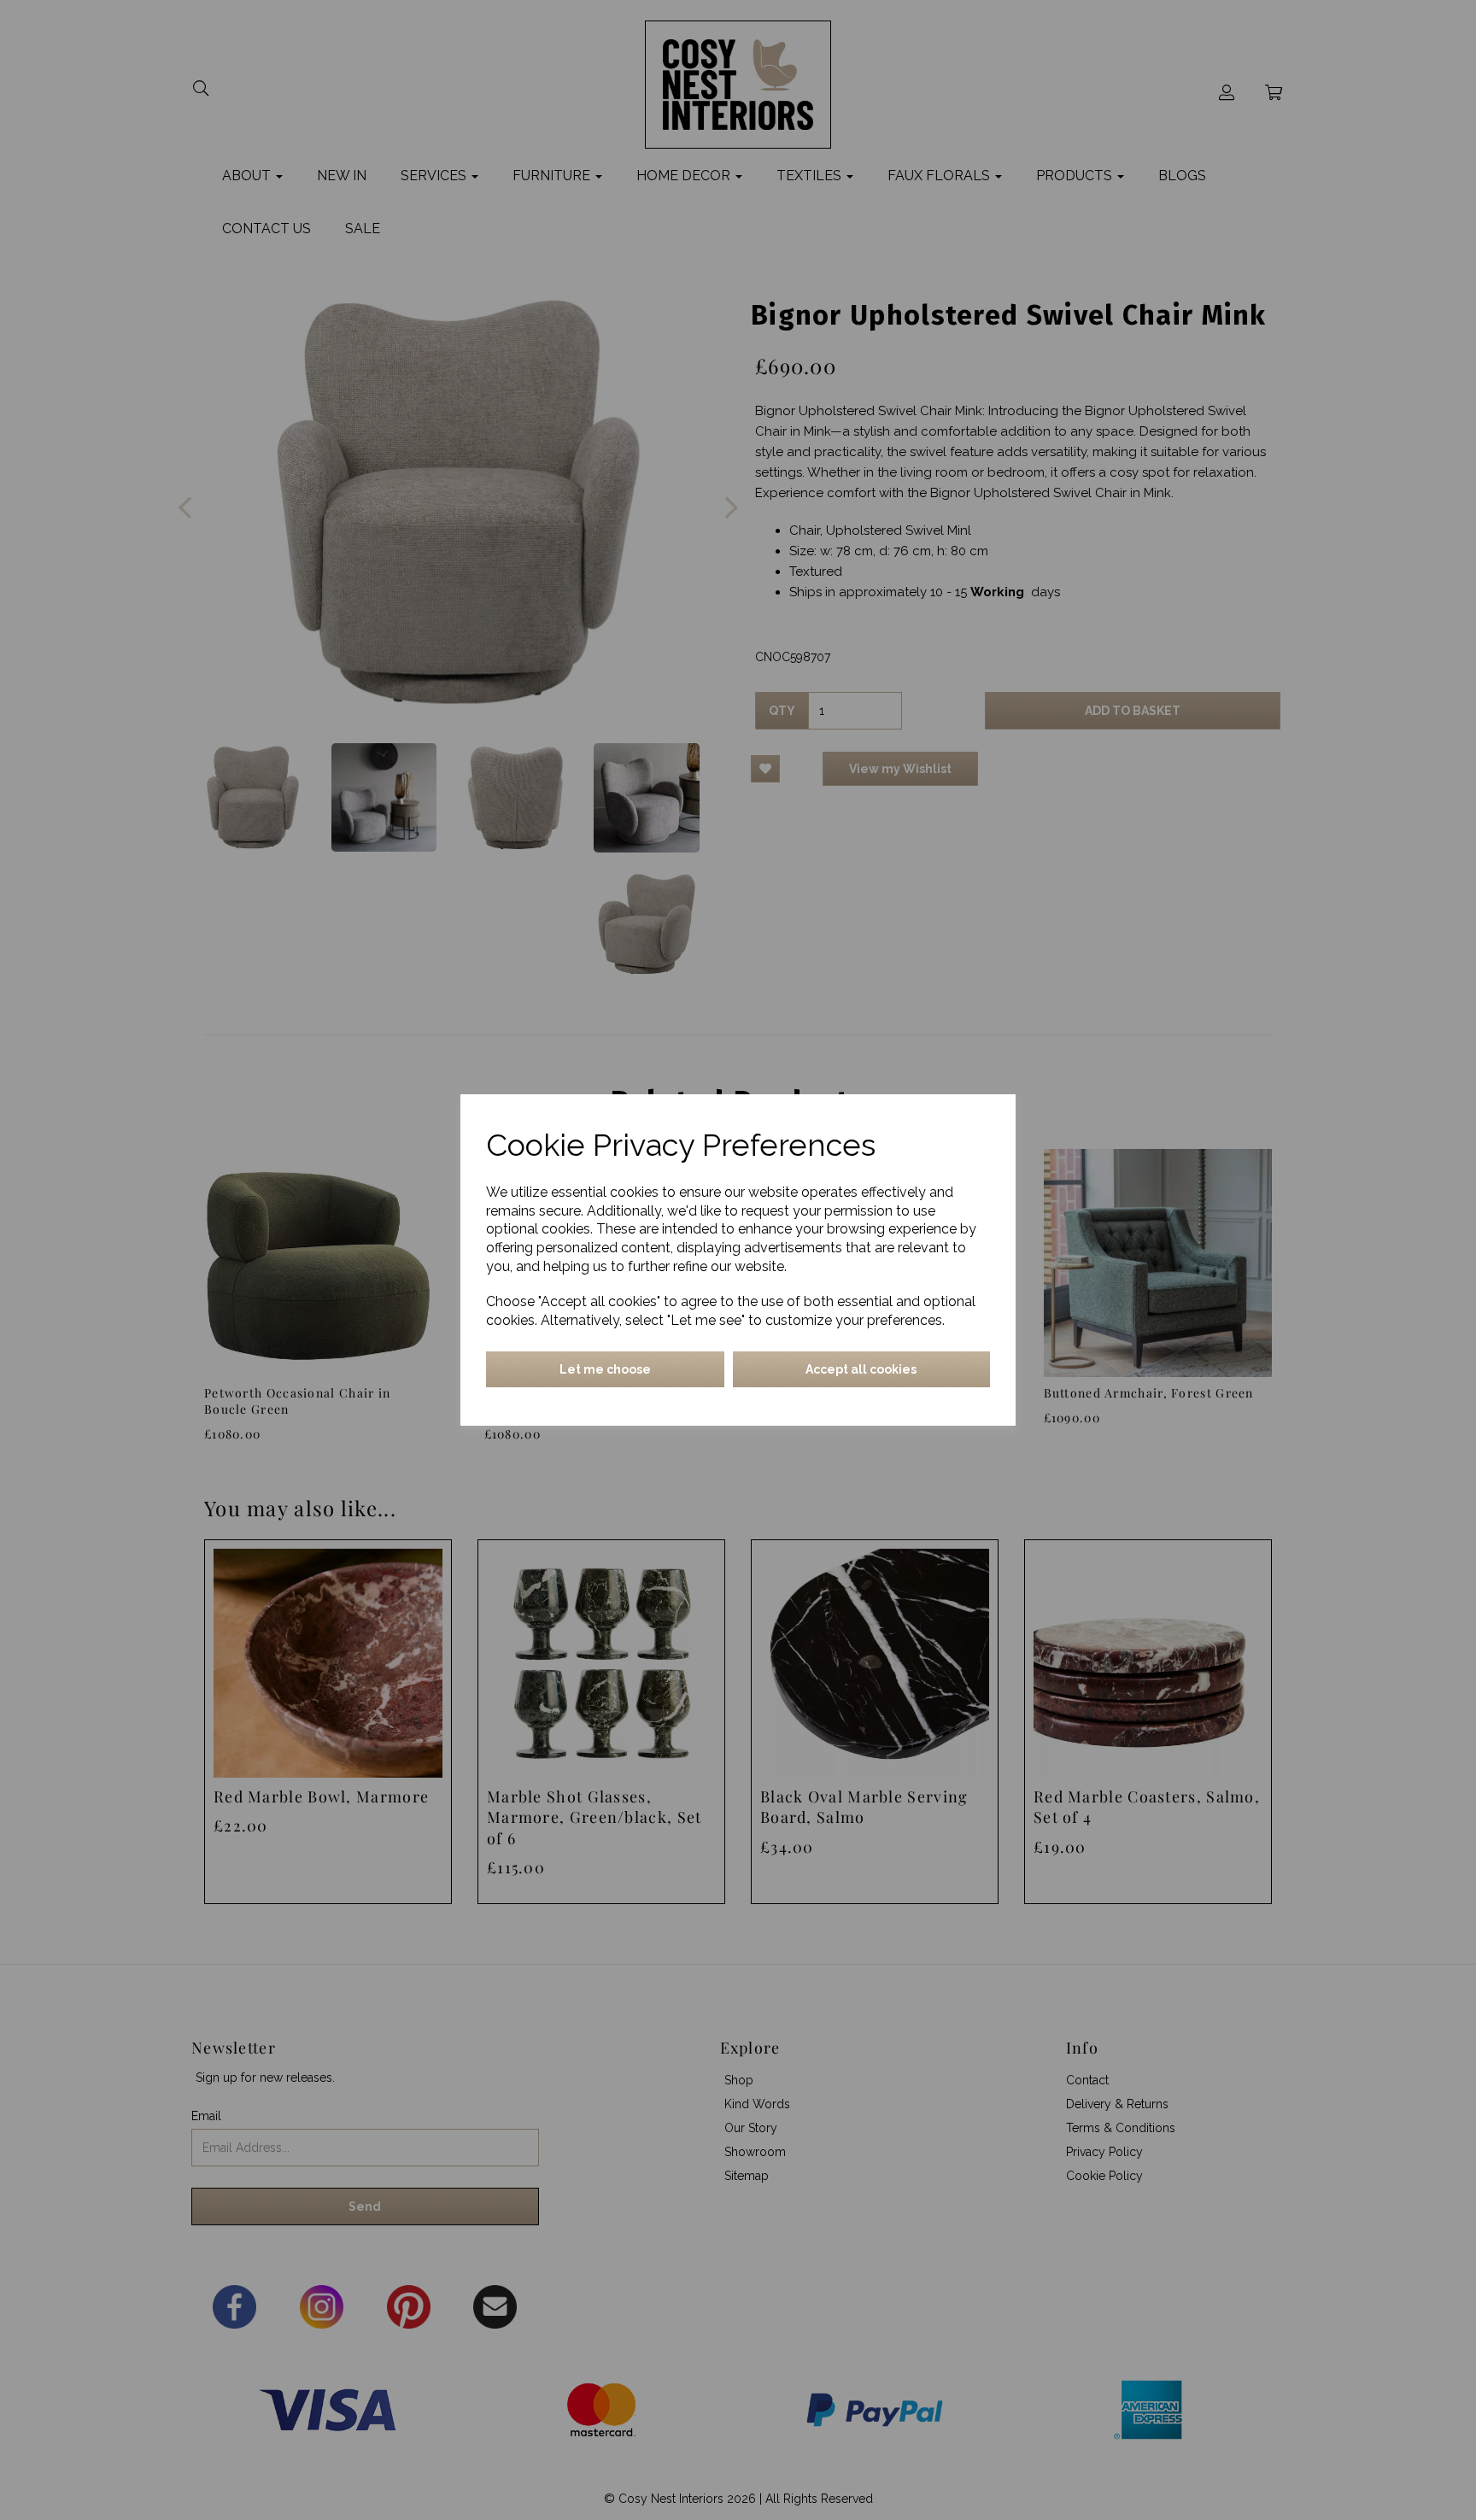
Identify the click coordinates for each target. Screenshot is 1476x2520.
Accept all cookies (861, 1369)
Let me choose (605, 1369)
